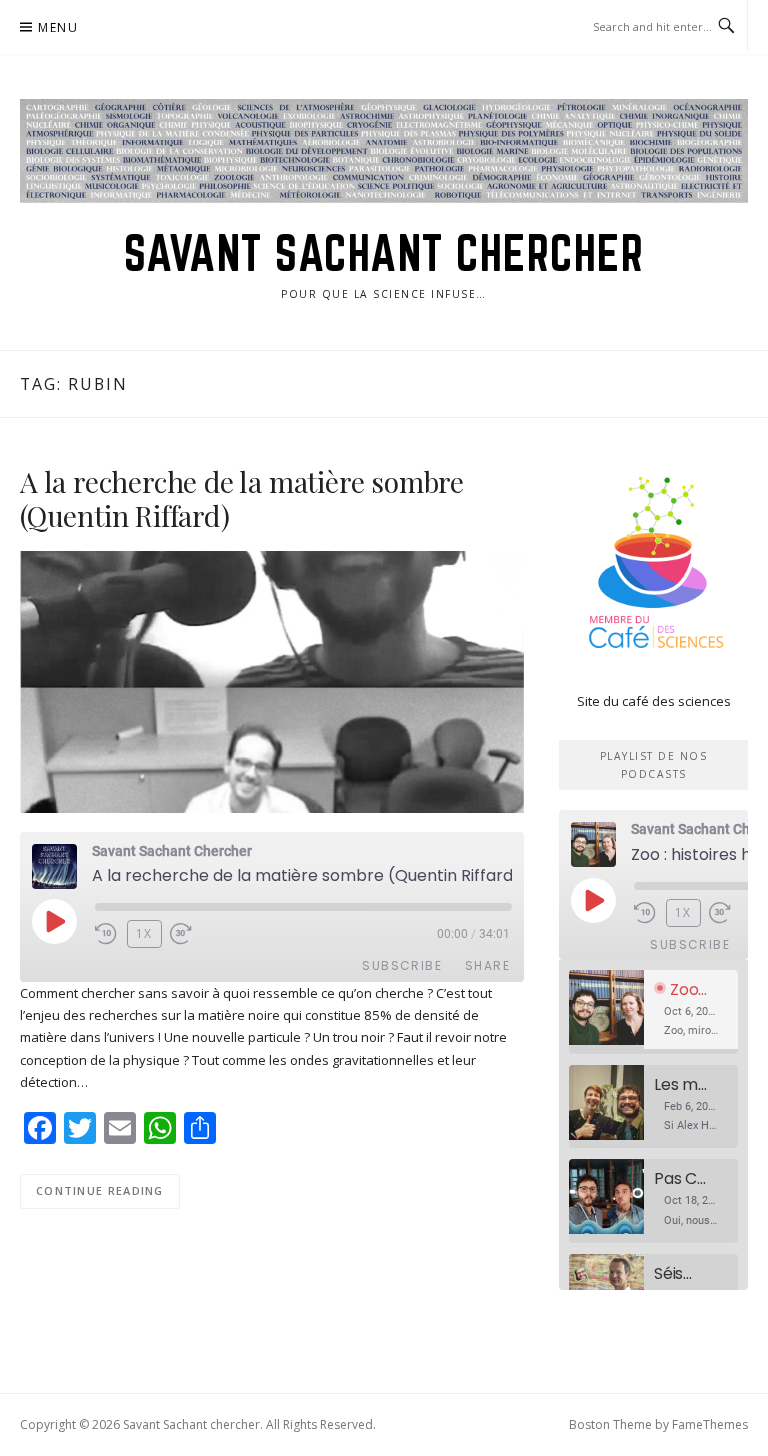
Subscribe (402, 965)
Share (487, 965)
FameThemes (710, 1424)
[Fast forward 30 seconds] (194, 934)
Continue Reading (100, 1190)
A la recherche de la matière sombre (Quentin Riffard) (242, 498)
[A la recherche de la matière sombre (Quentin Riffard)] (272, 681)
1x (144, 933)
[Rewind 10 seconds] (107, 934)
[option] (653, 1012)
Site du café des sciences (654, 701)
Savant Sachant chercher (384, 253)
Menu (58, 27)
